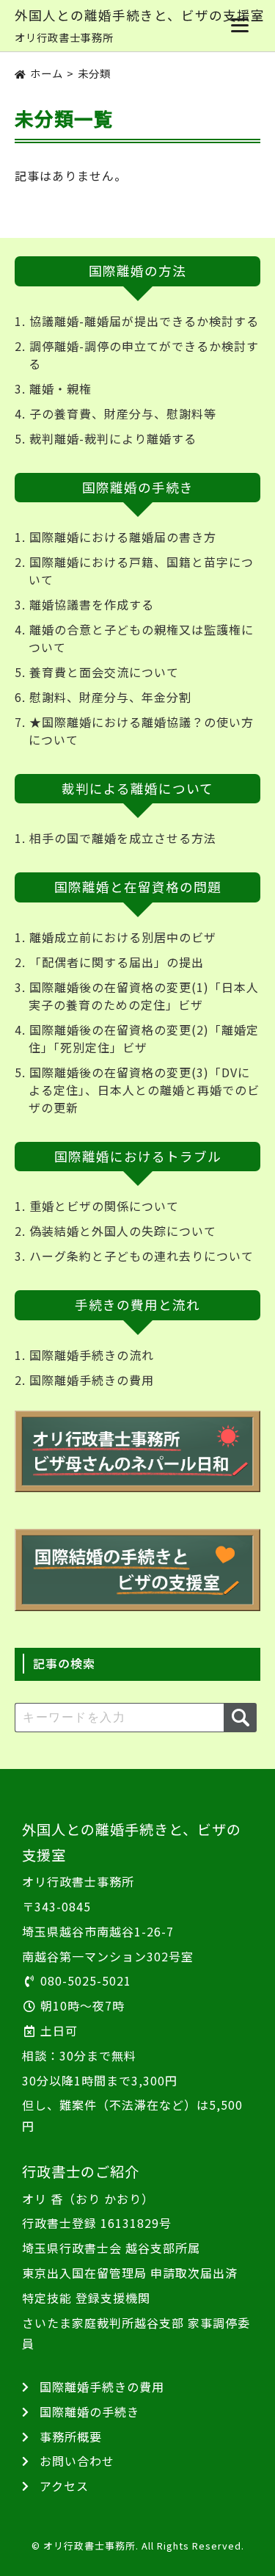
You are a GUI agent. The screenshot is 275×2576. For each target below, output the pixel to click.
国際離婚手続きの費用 (92, 1380)
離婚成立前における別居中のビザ (123, 937)
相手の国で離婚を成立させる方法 (123, 838)
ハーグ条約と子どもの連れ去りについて (142, 1256)
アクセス (64, 2486)
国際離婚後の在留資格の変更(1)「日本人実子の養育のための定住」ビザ (144, 996)
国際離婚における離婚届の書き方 (123, 537)
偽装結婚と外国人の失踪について (123, 1231)
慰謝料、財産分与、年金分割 (110, 697)
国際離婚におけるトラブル (138, 1156)
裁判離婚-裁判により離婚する (113, 438)
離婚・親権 (60, 388)
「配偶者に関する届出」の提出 (117, 962)
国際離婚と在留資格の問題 (138, 887)
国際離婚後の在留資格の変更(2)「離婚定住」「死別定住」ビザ (144, 1038)
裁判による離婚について (137, 788)
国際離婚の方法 (137, 271)
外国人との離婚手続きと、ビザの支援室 (140, 15)
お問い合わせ (77, 2461)
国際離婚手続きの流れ (92, 1355)
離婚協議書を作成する (92, 604)
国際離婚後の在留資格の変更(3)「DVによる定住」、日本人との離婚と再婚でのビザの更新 (144, 1090)
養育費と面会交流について (104, 672)
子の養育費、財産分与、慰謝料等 (123, 413)
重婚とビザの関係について (104, 1206)
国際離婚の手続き (138, 487)
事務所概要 (71, 2436)
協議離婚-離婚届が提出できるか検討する (144, 321)
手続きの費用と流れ (137, 1305)
